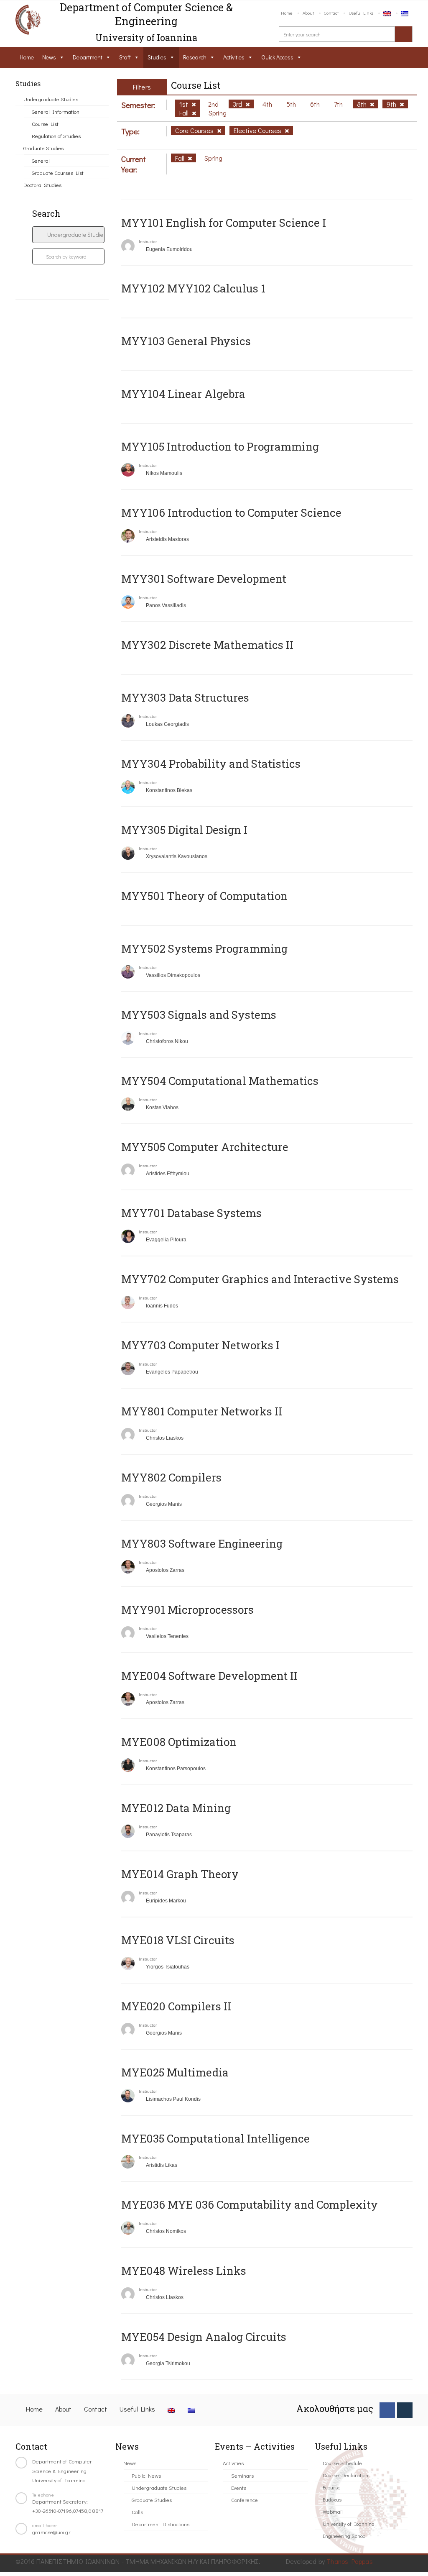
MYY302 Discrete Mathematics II (207, 645)
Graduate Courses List (58, 173)
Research (195, 57)
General (41, 160)
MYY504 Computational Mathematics (220, 1081)
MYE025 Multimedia (175, 2072)
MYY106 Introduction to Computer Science (231, 513)
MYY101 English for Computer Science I (224, 223)
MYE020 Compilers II (176, 2006)
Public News (146, 2475)
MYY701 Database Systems (191, 1213)
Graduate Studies (43, 148)
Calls (137, 2512)
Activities (234, 57)
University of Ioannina (349, 2523)
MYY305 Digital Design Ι (184, 830)
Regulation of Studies (56, 136)
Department (88, 57)
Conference (245, 2500)
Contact (331, 13)
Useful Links (361, 13)
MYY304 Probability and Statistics (211, 764)
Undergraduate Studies (51, 99)
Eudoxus (332, 2499)
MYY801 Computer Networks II (202, 1411)
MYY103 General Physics (186, 341)
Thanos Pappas (350, 2561)
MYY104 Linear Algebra (183, 394)
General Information (56, 111)
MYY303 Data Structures (185, 697)
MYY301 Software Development (204, 579)
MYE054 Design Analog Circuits (204, 2337)
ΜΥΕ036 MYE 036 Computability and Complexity (250, 2204)
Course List (45, 124)
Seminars (242, 2475)
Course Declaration (345, 2475)
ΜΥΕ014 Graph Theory (180, 1874)
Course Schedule (342, 2463)
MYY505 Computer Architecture (205, 1147)
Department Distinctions (160, 2524)
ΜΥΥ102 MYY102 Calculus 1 (193, 288)
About (308, 13)
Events (239, 2488)
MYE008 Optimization (179, 1742)
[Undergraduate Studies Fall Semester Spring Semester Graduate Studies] (68, 235)
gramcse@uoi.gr (51, 2532)
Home (287, 13)
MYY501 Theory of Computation (204, 896)
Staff (125, 57)
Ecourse (332, 2487)
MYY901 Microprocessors (187, 1610)
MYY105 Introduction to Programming (220, 446)
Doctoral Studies (42, 185)
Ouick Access (277, 57)
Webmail (333, 2511)
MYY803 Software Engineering (202, 1543)
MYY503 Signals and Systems (199, 1015)
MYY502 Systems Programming (204, 948)
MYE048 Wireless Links (184, 2271)
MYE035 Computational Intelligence (215, 2138)
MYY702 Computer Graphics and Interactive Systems (260, 1279)
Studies (157, 57)
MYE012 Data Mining (176, 1808)
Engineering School (345, 2536)
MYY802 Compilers (171, 1477)
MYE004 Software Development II (209, 1676)
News (49, 57)
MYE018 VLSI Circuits (178, 1940)
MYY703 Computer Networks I (200, 1345)
